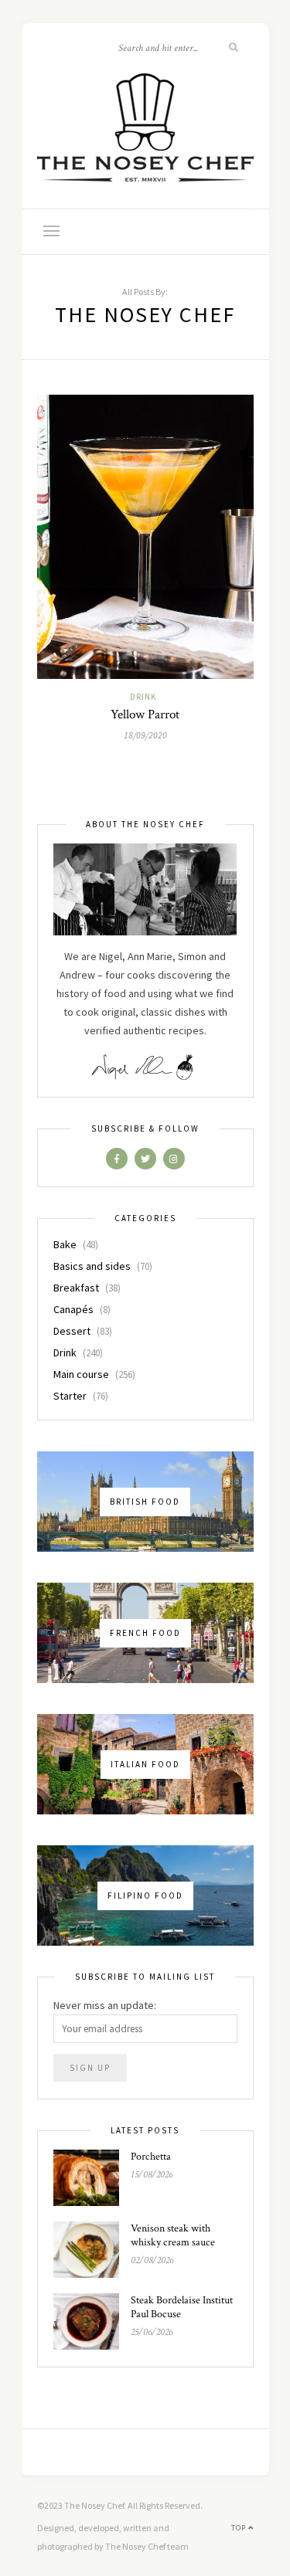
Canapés (73, 1309)
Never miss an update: (105, 2005)
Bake (65, 1244)
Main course (81, 1374)
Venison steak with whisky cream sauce (173, 2235)
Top (240, 2528)
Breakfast (76, 1288)
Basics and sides (92, 1266)
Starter (70, 1396)
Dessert (72, 1331)
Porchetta (151, 2157)
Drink (143, 697)
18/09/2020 (145, 735)
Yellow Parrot (145, 714)
